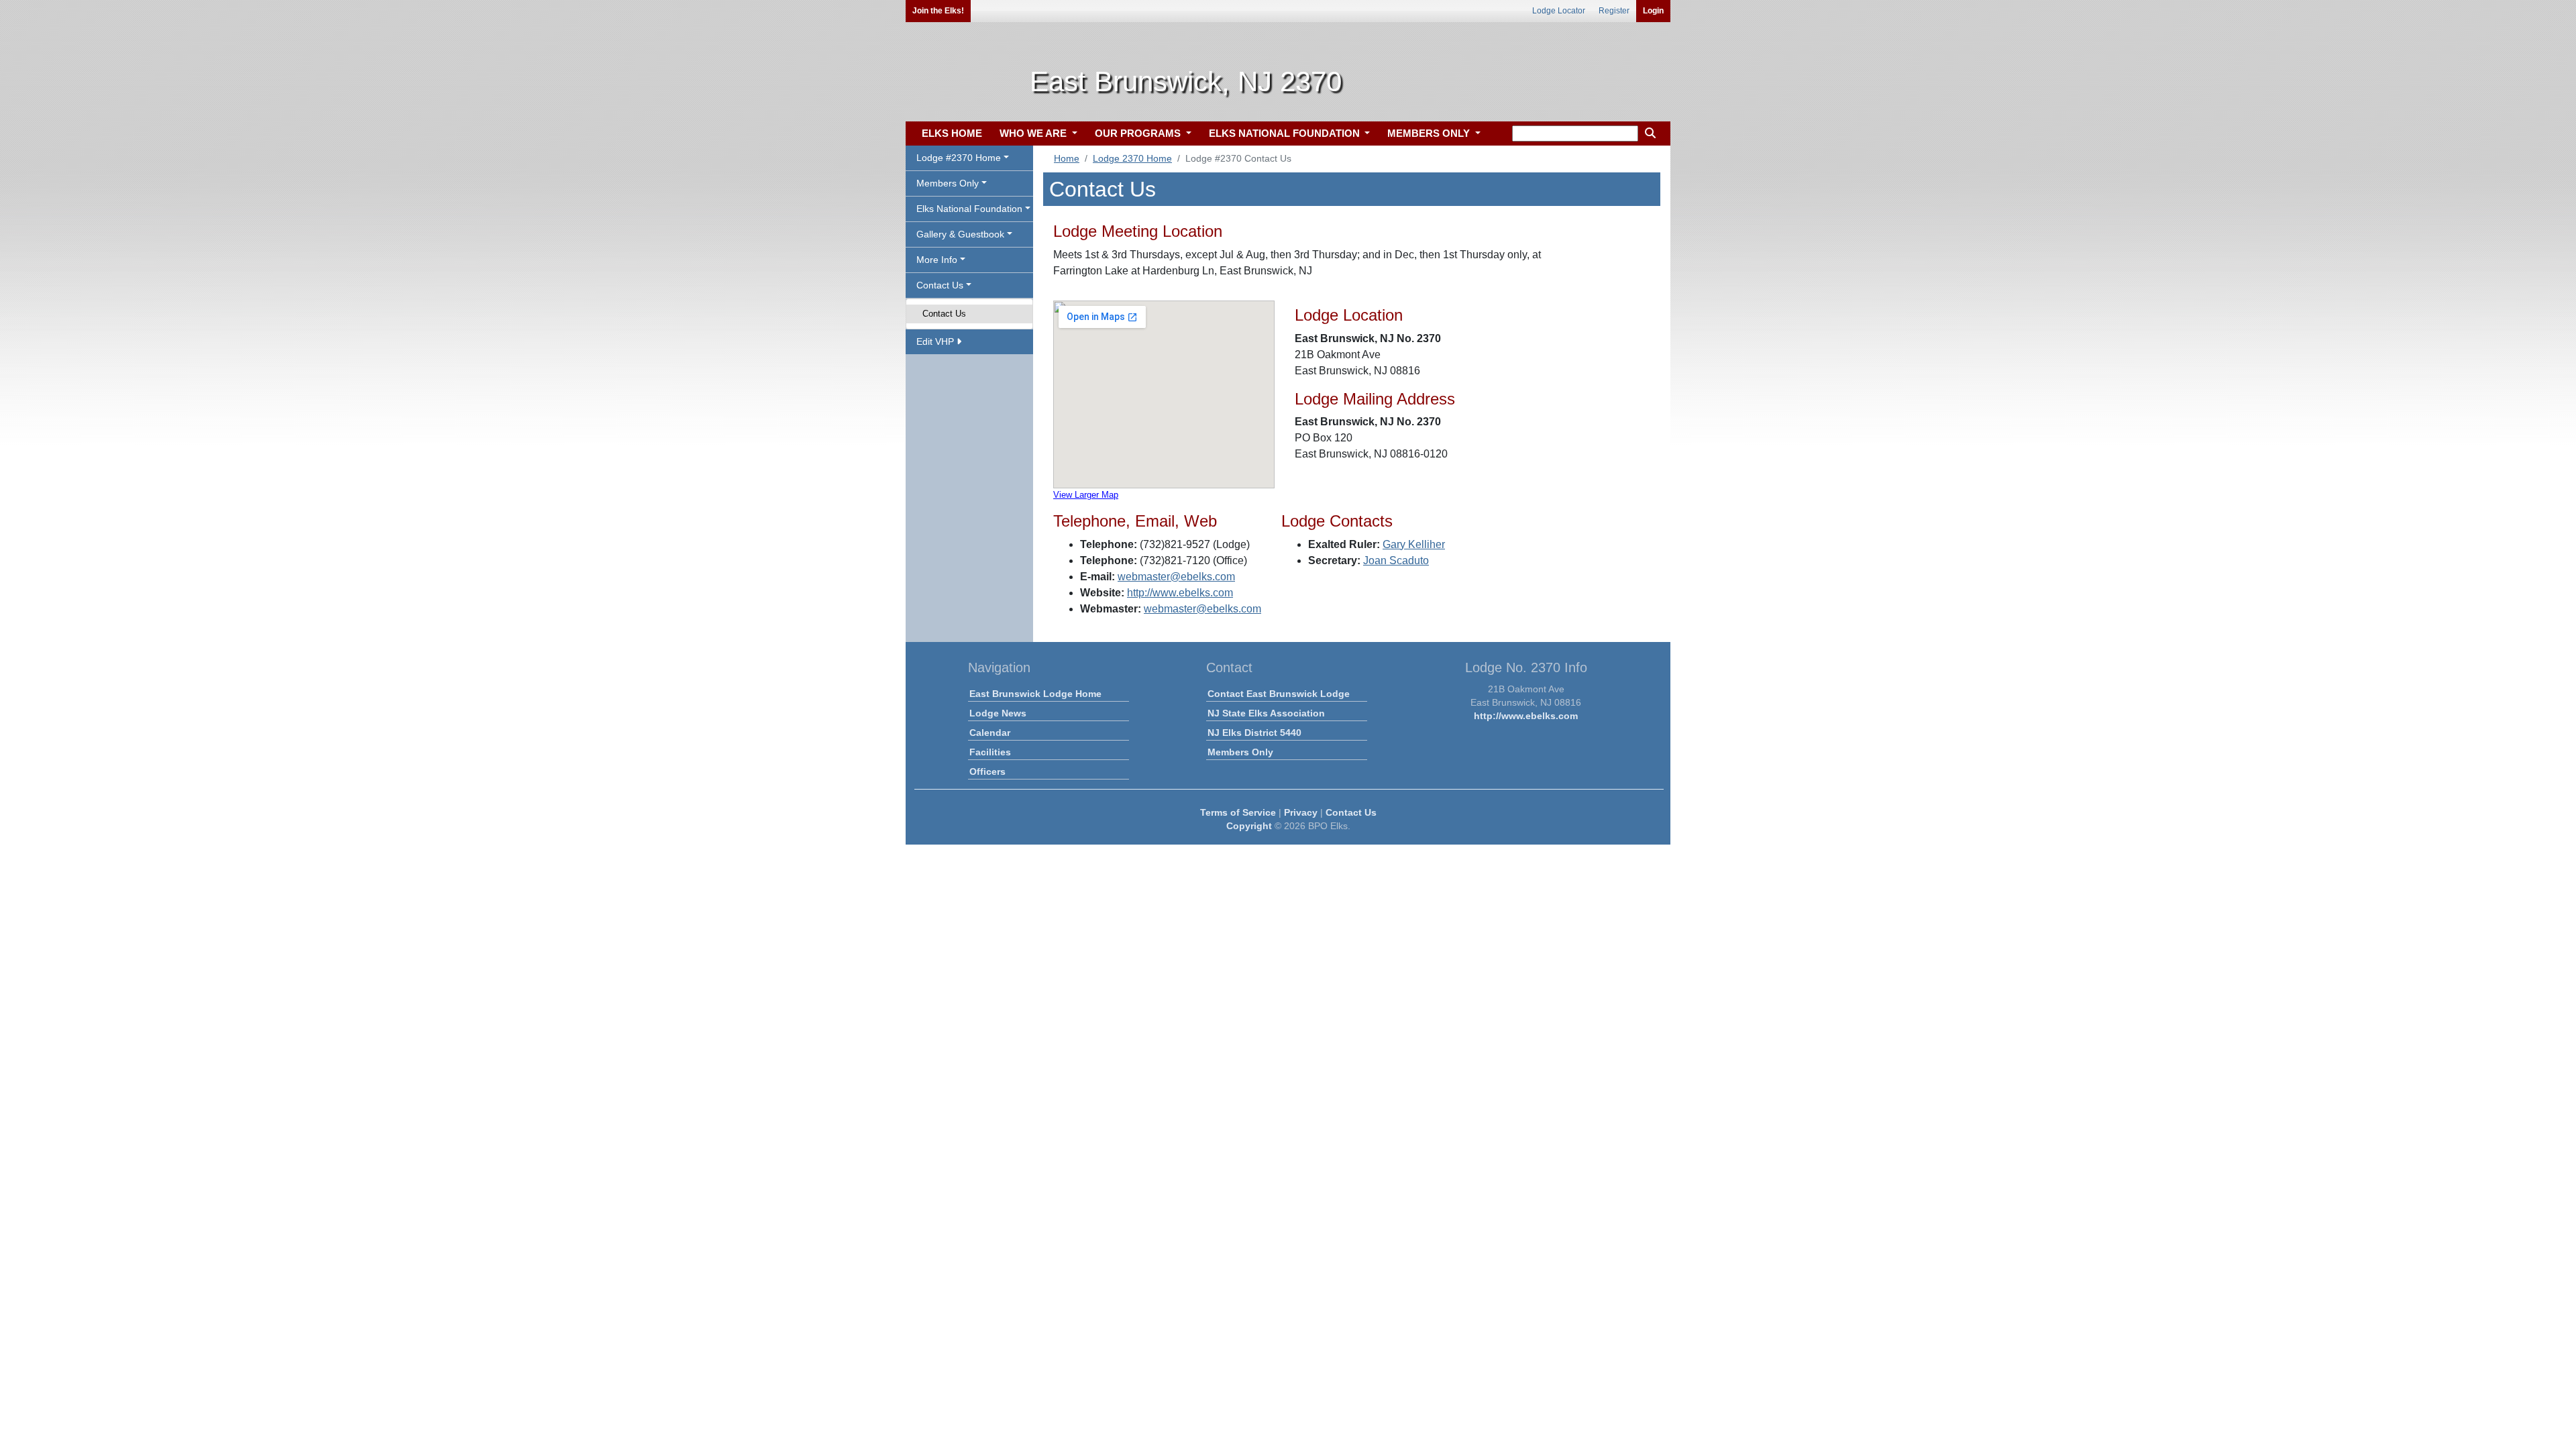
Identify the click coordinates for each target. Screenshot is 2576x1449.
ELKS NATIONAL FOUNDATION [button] (1286, 133)
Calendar (990, 733)
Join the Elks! (938, 11)
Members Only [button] (948, 183)
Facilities (990, 752)
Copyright (1249, 826)
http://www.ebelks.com (1180, 593)
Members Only (1240, 752)
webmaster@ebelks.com (1176, 577)
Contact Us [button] (940, 285)
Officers (987, 771)
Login (1653, 11)
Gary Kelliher (1414, 544)
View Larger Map (1086, 495)
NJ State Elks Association (1266, 713)
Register (1614, 11)
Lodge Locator (1559, 11)
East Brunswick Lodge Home (1035, 694)
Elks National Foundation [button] (969, 209)
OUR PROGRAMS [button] (1139, 133)
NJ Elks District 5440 (1254, 733)
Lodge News (998, 713)
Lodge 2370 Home (1132, 158)
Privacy (1301, 812)
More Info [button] (937, 260)
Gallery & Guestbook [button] (960, 234)
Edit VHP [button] (936, 341)
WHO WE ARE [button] (1034, 133)
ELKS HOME (952, 133)
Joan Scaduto (1396, 560)
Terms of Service (1238, 812)
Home (1067, 158)
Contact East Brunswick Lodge (1279, 694)
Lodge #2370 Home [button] (959, 158)
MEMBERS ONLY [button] (1430, 133)
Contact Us (944, 314)
